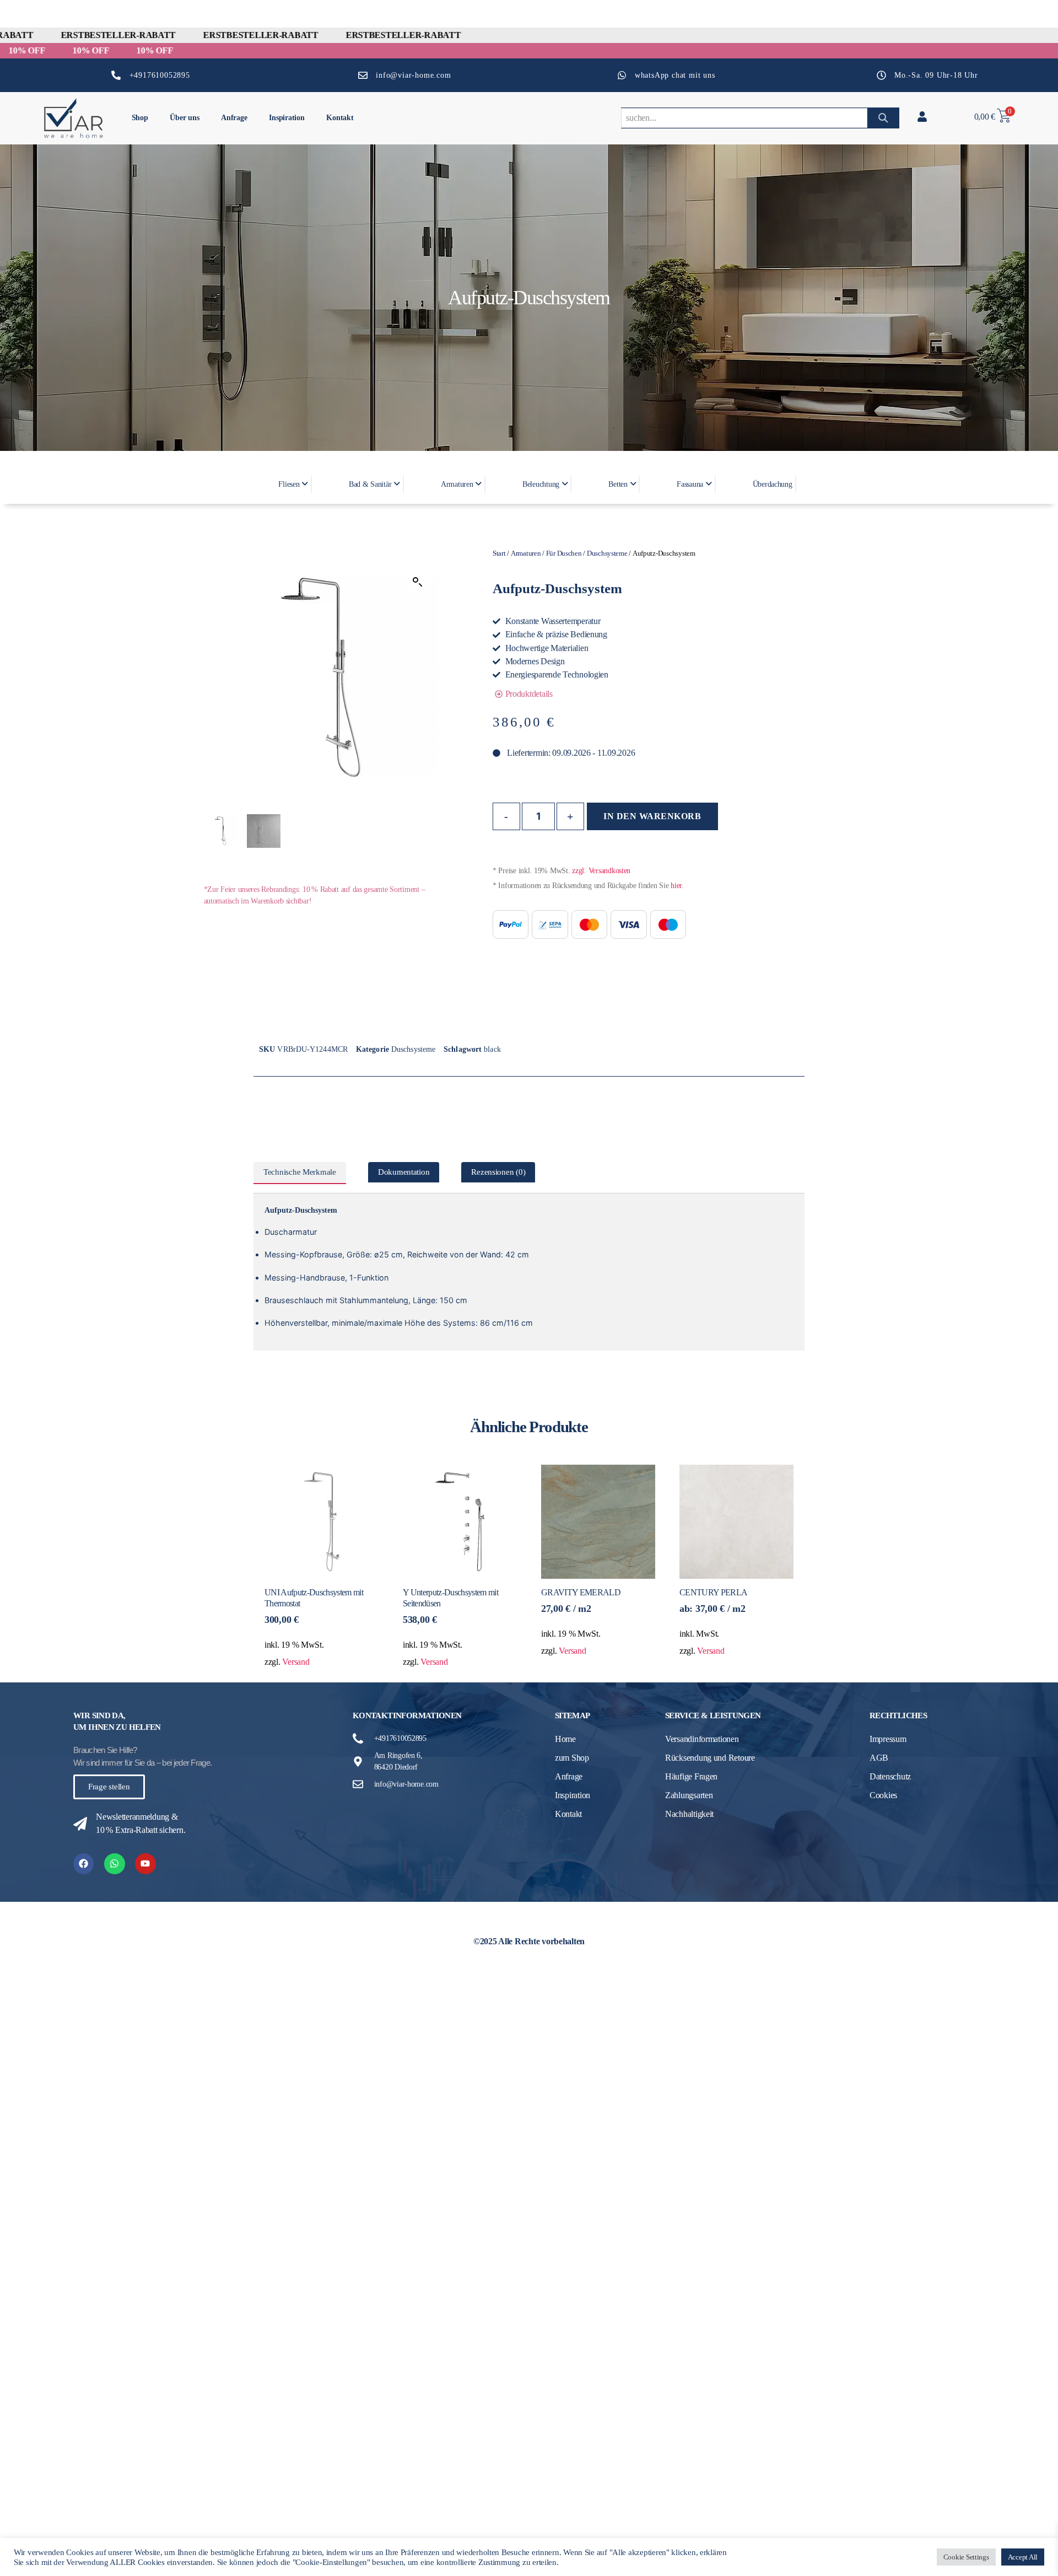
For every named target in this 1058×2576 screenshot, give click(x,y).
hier (676, 886)
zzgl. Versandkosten (601, 871)
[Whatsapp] (114, 1864)
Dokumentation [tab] (404, 1172)
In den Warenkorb (652, 816)
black (492, 1049)
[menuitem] (292, 484)
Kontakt (340, 118)
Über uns (184, 118)
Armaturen (526, 553)
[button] (418, 582)
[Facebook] (83, 1864)
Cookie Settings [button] (966, 2557)
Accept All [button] (1023, 2557)
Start (499, 553)
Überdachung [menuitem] (773, 484)
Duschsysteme (607, 553)
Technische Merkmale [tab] (300, 1172)
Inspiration (287, 118)
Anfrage (234, 118)
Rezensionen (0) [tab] (498, 1172)
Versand (296, 1662)
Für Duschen (564, 553)
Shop (140, 118)
